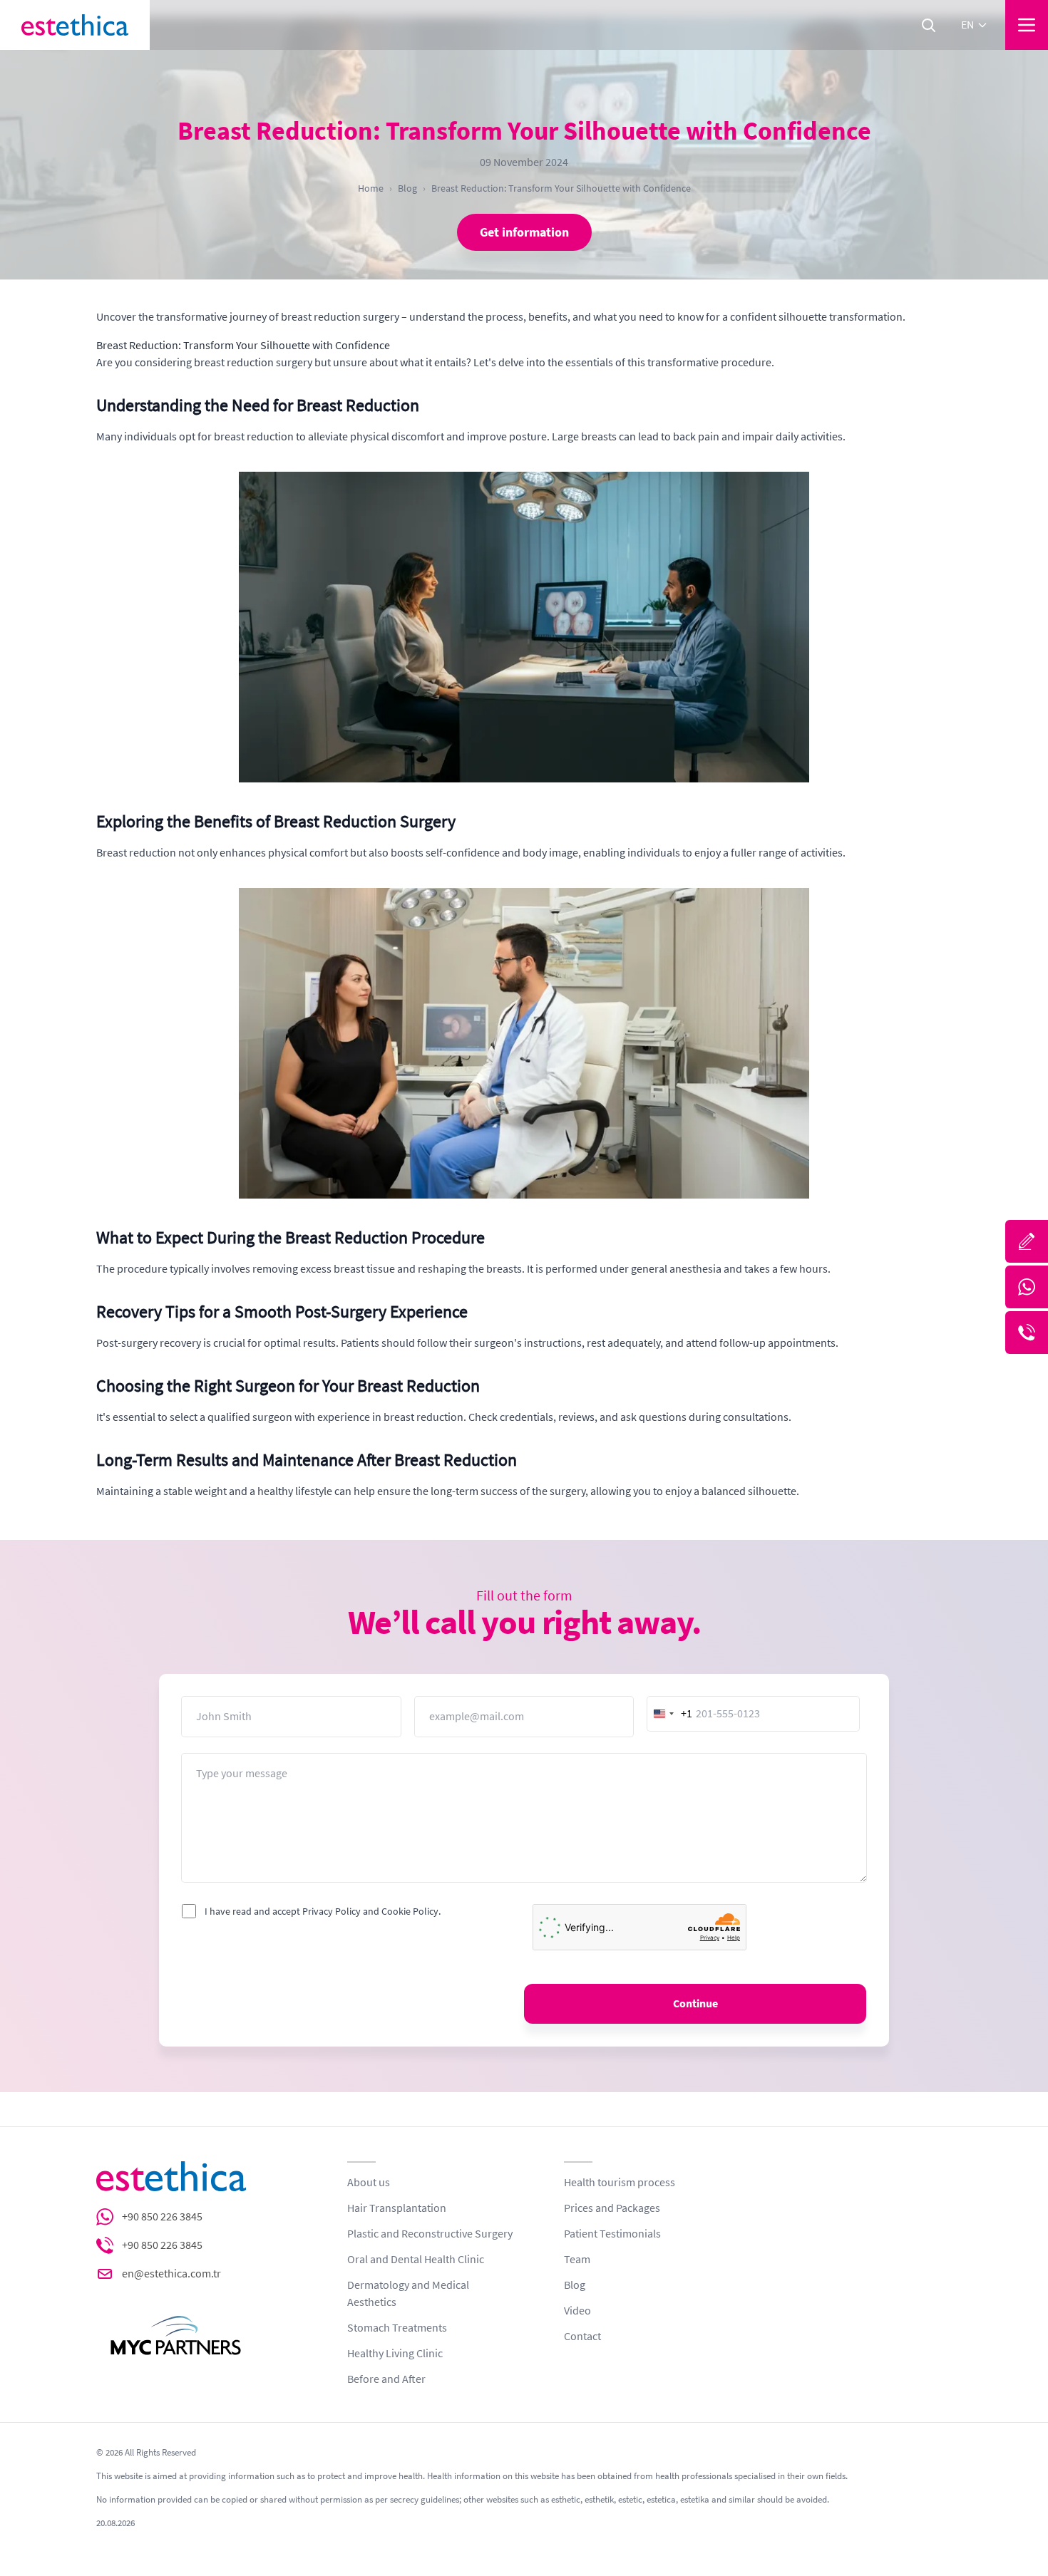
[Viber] (1027, 1333)
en (967, 25)
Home (371, 188)
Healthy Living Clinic (395, 2354)
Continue (695, 2004)
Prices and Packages (612, 2208)
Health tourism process (620, 2183)
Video (577, 2311)
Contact (582, 2337)
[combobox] (670, 1714)
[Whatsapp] (1027, 1287)
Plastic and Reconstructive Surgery (430, 2234)
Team (577, 2260)
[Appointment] (1027, 1241)
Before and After (386, 2379)
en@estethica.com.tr (171, 2274)
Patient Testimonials (612, 2234)
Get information (524, 232)
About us (369, 2183)
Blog (407, 188)
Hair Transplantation (397, 2208)
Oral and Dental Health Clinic (416, 2260)
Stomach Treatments (397, 2328)
